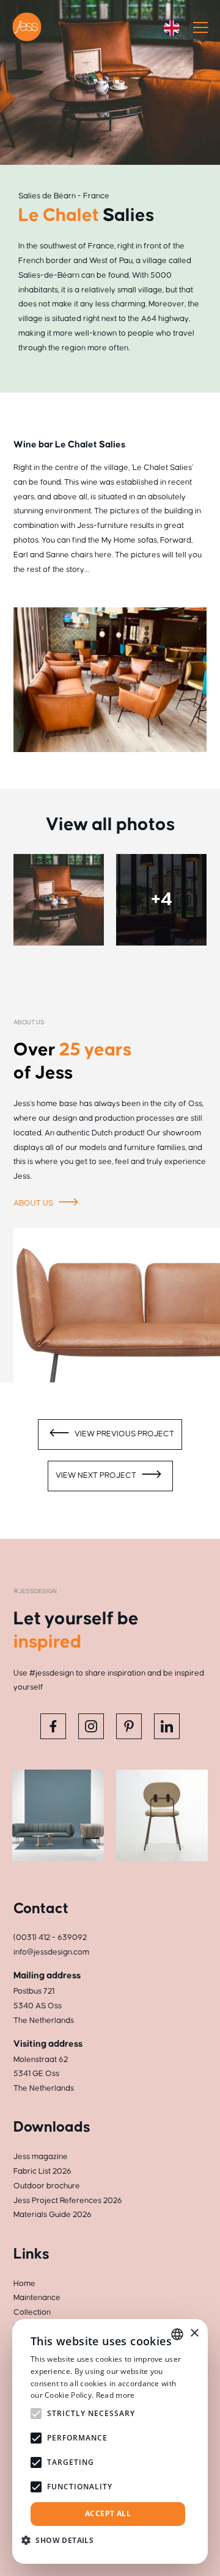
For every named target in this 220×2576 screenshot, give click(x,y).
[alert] (110, 2441)
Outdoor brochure (47, 2186)
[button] (62, 2540)
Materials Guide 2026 (53, 2215)
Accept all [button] (108, 2513)
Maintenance (37, 2298)
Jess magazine (41, 2157)
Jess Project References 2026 (68, 2201)
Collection (32, 2312)
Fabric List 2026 (42, 2171)
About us (34, 1203)
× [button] (194, 2333)
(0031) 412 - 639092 (50, 1937)
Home (24, 2284)
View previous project (123, 1434)
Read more (116, 2395)
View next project (97, 1475)
